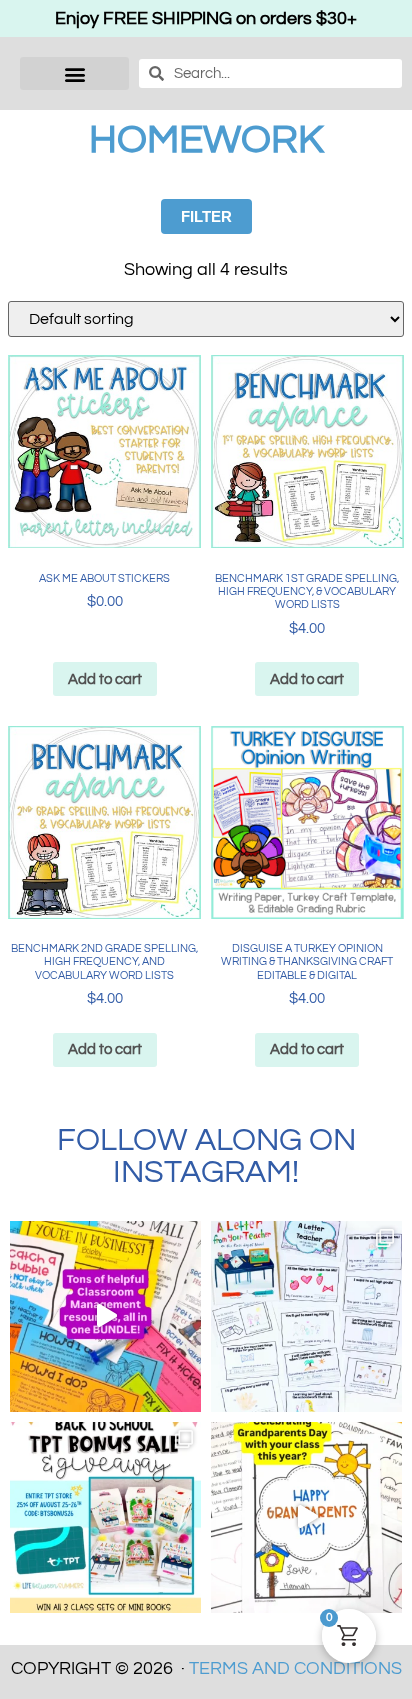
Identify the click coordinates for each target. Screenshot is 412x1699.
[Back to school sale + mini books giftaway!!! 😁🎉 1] (105, 1517)
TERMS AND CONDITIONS (295, 1668)
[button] (74, 73)
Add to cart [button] (105, 679)
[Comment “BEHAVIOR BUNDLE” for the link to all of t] (105, 1316)
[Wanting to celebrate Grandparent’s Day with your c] (306, 1517)
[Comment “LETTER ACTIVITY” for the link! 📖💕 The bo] (306, 1316)
